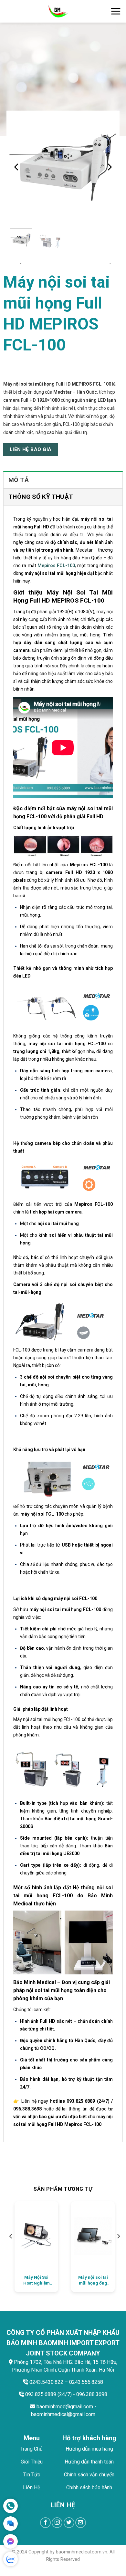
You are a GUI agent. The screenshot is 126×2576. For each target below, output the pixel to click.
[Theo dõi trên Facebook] (45, 2523)
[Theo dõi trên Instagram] (57, 2523)
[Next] (109, 167)
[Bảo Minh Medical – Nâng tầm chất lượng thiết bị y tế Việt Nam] (58, 11)
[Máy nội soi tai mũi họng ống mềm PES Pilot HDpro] (93, 2236)
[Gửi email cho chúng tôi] (81, 2523)
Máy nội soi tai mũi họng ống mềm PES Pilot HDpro (93, 2280)
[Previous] (17, 167)
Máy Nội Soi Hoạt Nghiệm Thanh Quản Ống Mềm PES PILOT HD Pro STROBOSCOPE (36, 2280)
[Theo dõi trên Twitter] (69, 2523)
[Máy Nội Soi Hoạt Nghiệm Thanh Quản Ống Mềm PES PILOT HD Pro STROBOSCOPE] (36, 2236)
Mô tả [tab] (19, 480)
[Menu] (116, 11)
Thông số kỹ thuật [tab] (41, 497)
